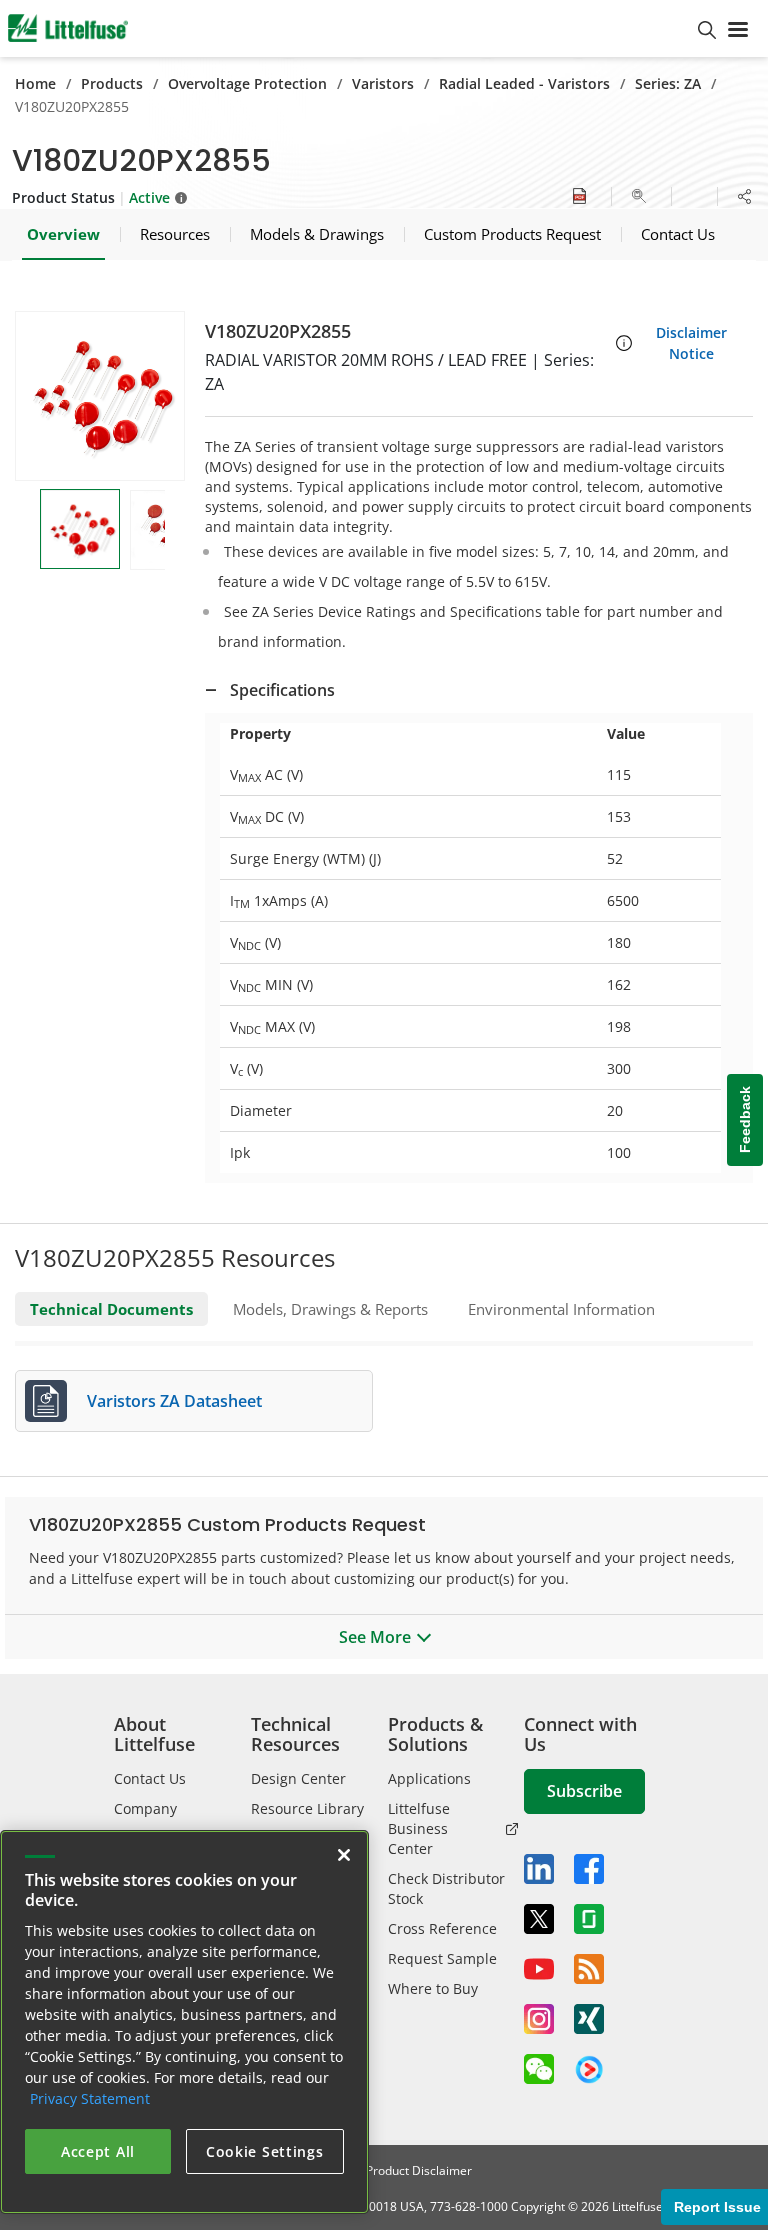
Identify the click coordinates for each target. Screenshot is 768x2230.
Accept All (98, 2151)
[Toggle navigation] (742, 28)
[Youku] (589, 2070)
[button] (100, 396)
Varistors (383, 83)
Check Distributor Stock (446, 1888)
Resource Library (307, 1808)
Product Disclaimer (419, 2170)
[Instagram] (539, 2019)
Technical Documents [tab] (111, 1309)
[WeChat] (539, 2069)
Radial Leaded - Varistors (524, 83)
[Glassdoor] (589, 1919)
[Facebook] (589, 1869)
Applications (429, 1778)
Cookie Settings (265, 2151)
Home (35, 83)
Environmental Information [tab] (561, 1309)
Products (112, 83)
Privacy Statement (90, 2098)
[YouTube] (539, 1969)
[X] (539, 1919)
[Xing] (589, 2019)
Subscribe (584, 1791)
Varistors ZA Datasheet (174, 1401)
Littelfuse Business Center (419, 1828)
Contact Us (150, 1778)
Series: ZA (668, 83)
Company (145, 1808)
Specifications (282, 690)
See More (375, 1637)
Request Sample (442, 1958)
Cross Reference (442, 1928)
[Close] (344, 1855)
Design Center (298, 1778)
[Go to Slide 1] (80, 529)
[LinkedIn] (539, 1869)
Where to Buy (433, 1988)
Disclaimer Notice (691, 343)
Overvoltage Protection (247, 83)
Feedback (745, 1120)
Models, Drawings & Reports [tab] (330, 1309)
